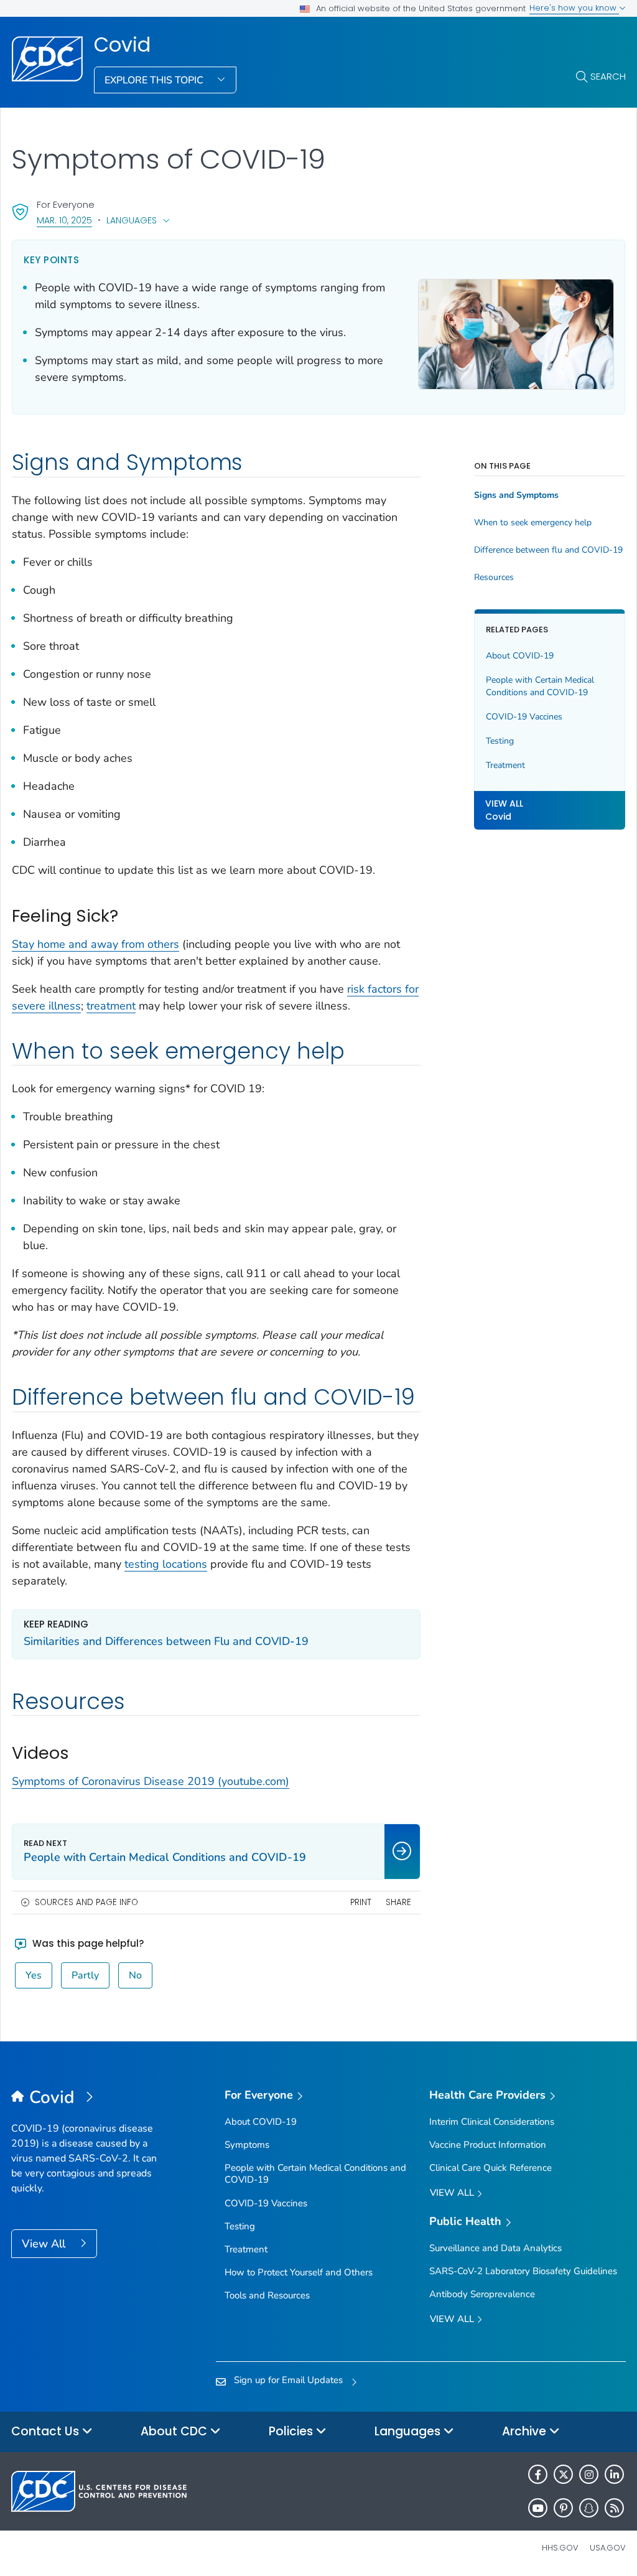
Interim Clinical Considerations (492, 2122)
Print (361, 1902)
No (135, 1975)
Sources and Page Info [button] (86, 1902)
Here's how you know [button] (574, 8)
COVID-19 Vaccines (524, 717)
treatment (111, 1006)
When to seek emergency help (533, 523)
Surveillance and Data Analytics (495, 2248)
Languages (132, 220)
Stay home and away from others (95, 944)
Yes (34, 1975)
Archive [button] (526, 2431)
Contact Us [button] (47, 2431)
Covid (122, 45)
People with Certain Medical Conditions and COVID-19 (540, 686)
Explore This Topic (155, 80)
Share (398, 1902)
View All (45, 2244)
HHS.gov (560, 2548)
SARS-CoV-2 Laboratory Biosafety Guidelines (523, 2271)
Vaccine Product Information (488, 2145)
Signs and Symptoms (516, 495)
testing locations (166, 1564)
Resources (494, 578)
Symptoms (247, 2145)
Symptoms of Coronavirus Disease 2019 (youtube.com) (151, 1781)
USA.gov (608, 2548)
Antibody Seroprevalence (482, 2294)
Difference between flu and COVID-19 (548, 550)
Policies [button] (292, 2431)
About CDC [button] (175, 2431)
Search (608, 76)
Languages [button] (409, 2431)
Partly (85, 1975)
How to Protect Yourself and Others (299, 2272)
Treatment (505, 765)
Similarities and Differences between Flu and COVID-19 (166, 1641)
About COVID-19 (520, 656)
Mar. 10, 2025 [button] (64, 220)
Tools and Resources (267, 2295)
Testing (500, 741)
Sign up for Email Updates (288, 2380)
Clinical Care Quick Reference (491, 2168)
